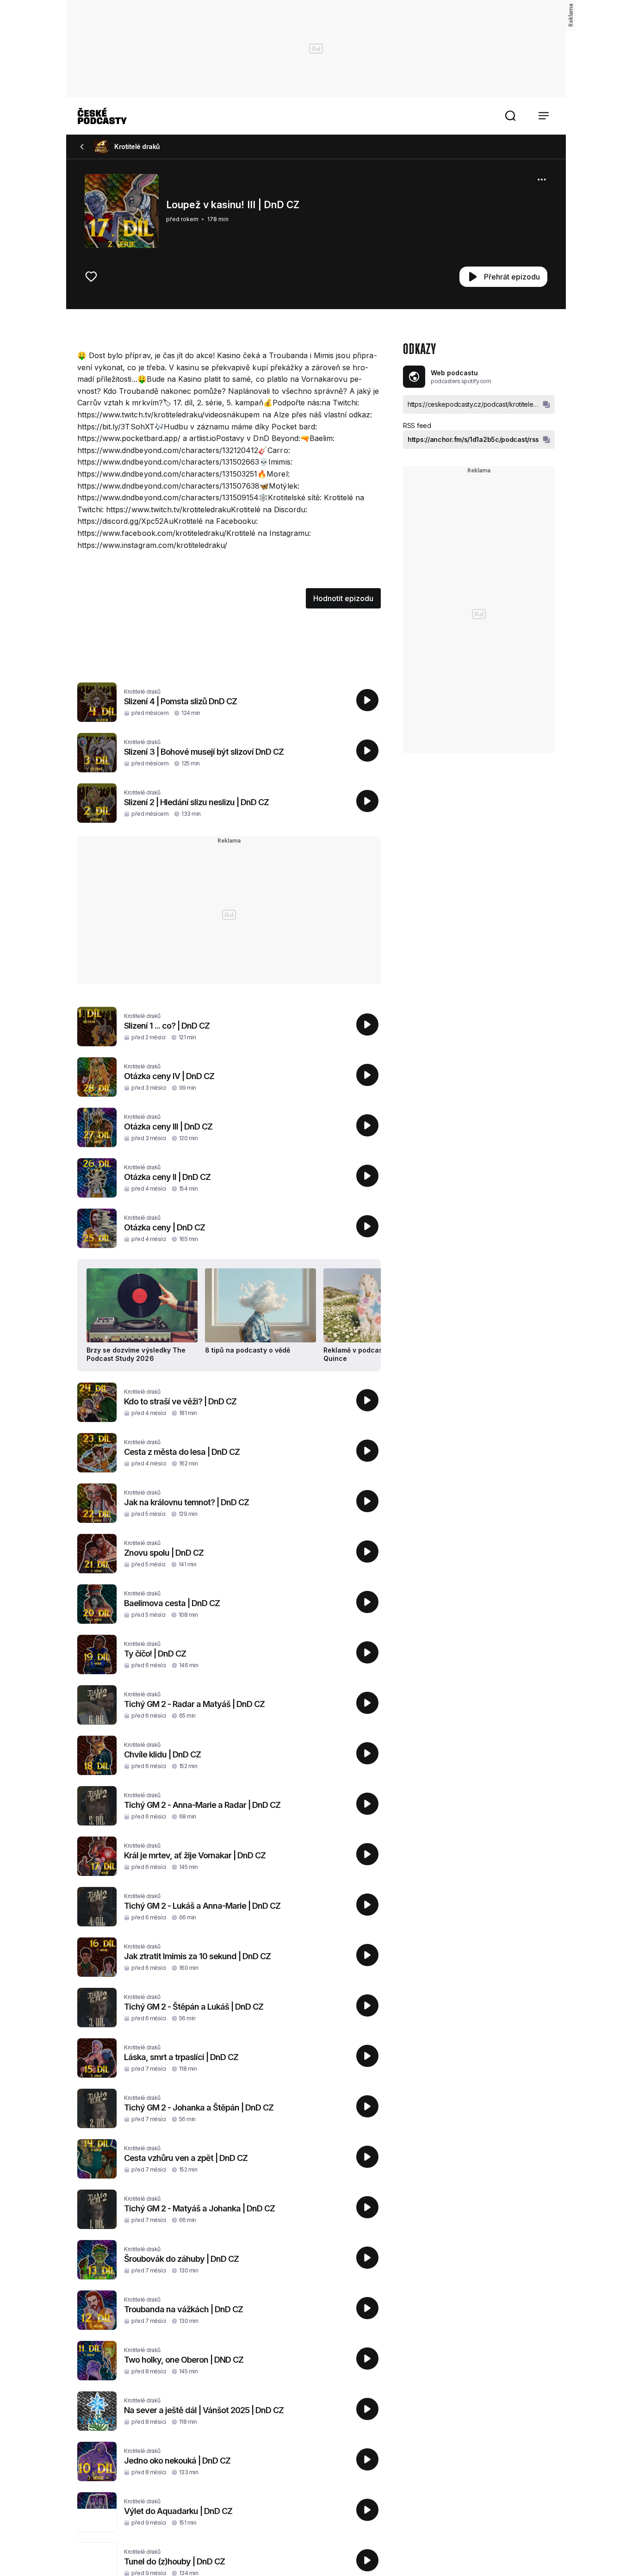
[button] (510, 116)
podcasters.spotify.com (461, 381)
